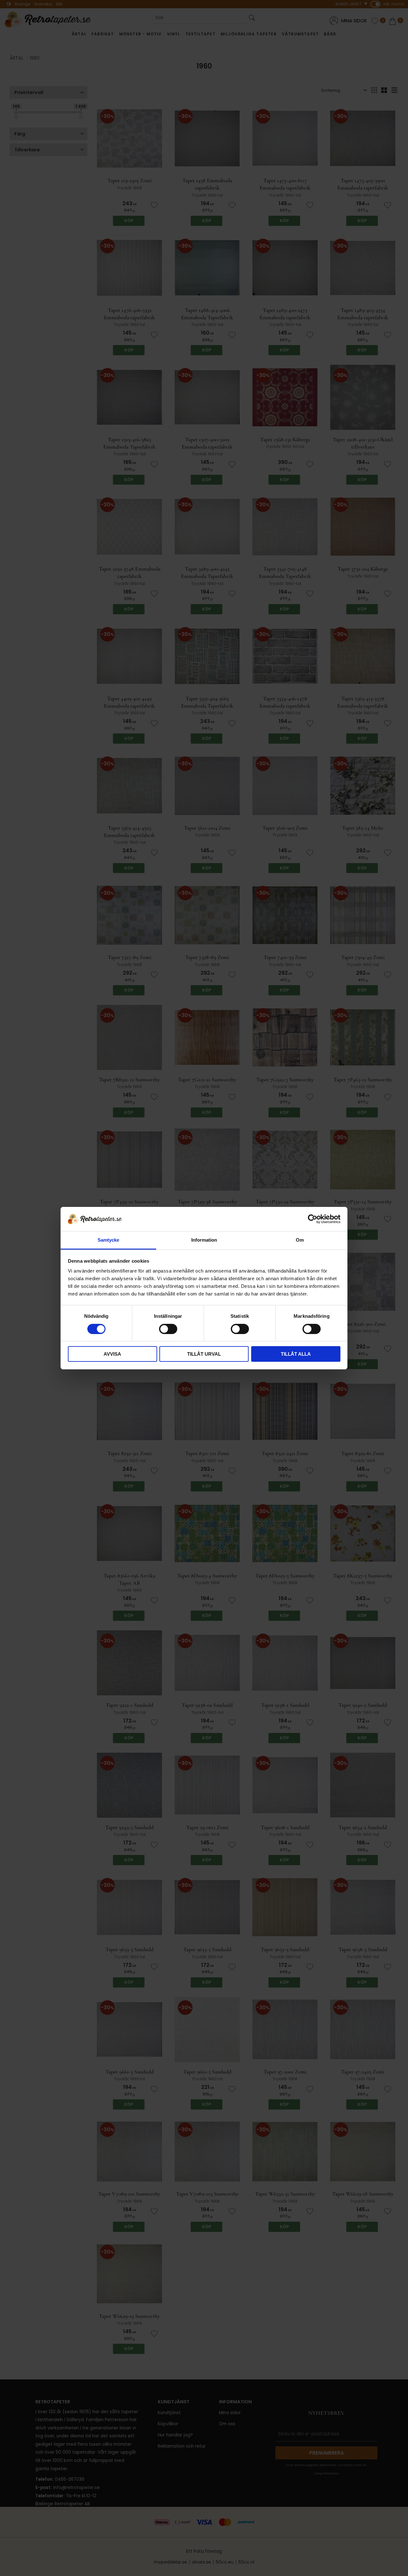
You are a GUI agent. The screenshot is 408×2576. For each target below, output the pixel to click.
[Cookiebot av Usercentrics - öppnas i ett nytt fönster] (313, 1219)
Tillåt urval (204, 1354)
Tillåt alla (296, 1354)
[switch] (168, 1329)
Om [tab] (300, 1240)
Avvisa (112, 1354)
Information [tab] (204, 1240)
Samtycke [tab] (108, 1240)
